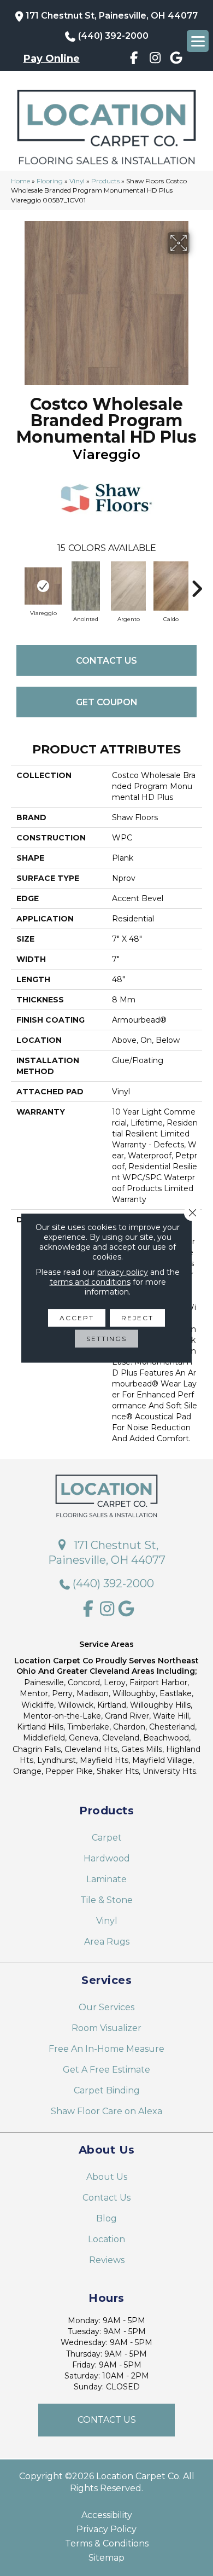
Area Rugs (107, 1942)
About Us (107, 2177)
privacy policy (123, 1272)
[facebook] (134, 60)
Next (197, 583)
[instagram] (155, 60)
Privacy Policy (106, 2529)
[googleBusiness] (177, 60)
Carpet (107, 1838)
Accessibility (107, 2515)
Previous (16, 583)
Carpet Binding (107, 2090)
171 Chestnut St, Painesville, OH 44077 (112, 16)
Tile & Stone (106, 1900)
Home (20, 181)
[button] (106, 2420)
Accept (77, 1318)
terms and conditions (90, 1282)
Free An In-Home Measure (106, 2049)
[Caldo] (171, 586)
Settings (106, 1339)
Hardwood (107, 1858)
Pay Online (52, 59)
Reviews (107, 2260)
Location (106, 2239)
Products (105, 181)
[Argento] (128, 586)
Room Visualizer (106, 2028)
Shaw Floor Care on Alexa (106, 2111)
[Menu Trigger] (198, 41)
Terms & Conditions (107, 2544)
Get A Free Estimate (106, 2070)
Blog (106, 2218)
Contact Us (106, 661)
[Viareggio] (43, 586)
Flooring (50, 181)
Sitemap (106, 2558)
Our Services (106, 2007)
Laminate (106, 1879)
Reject (137, 1318)
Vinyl (77, 181)
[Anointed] (86, 586)
